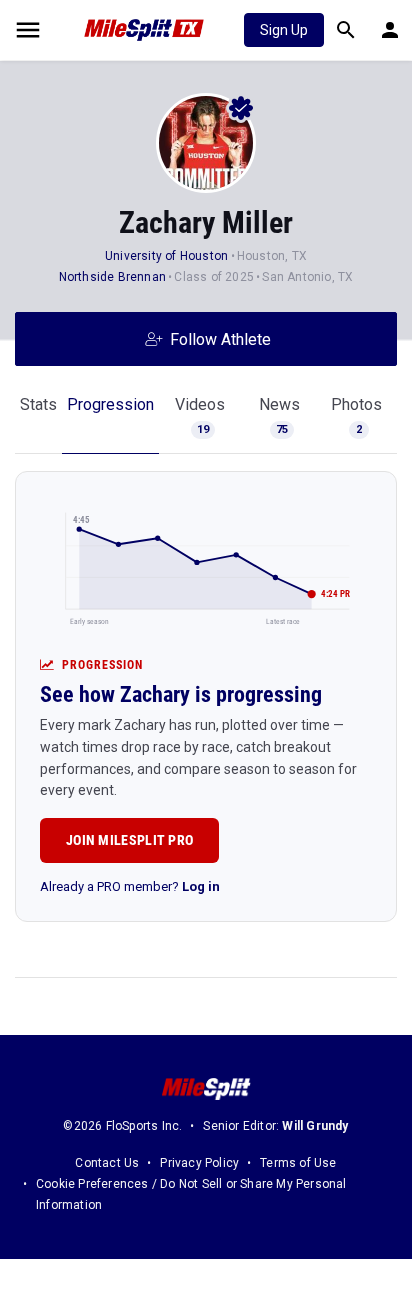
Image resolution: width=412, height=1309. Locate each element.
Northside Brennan (112, 277)
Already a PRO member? (130, 886)
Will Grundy (315, 1126)
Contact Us (107, 1163)
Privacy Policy (199, 1163)
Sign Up (284, 30)
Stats (38, 404)
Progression (110, 404)
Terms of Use (298, 1163)
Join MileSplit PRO (129, 840)
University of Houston (166, 256)
